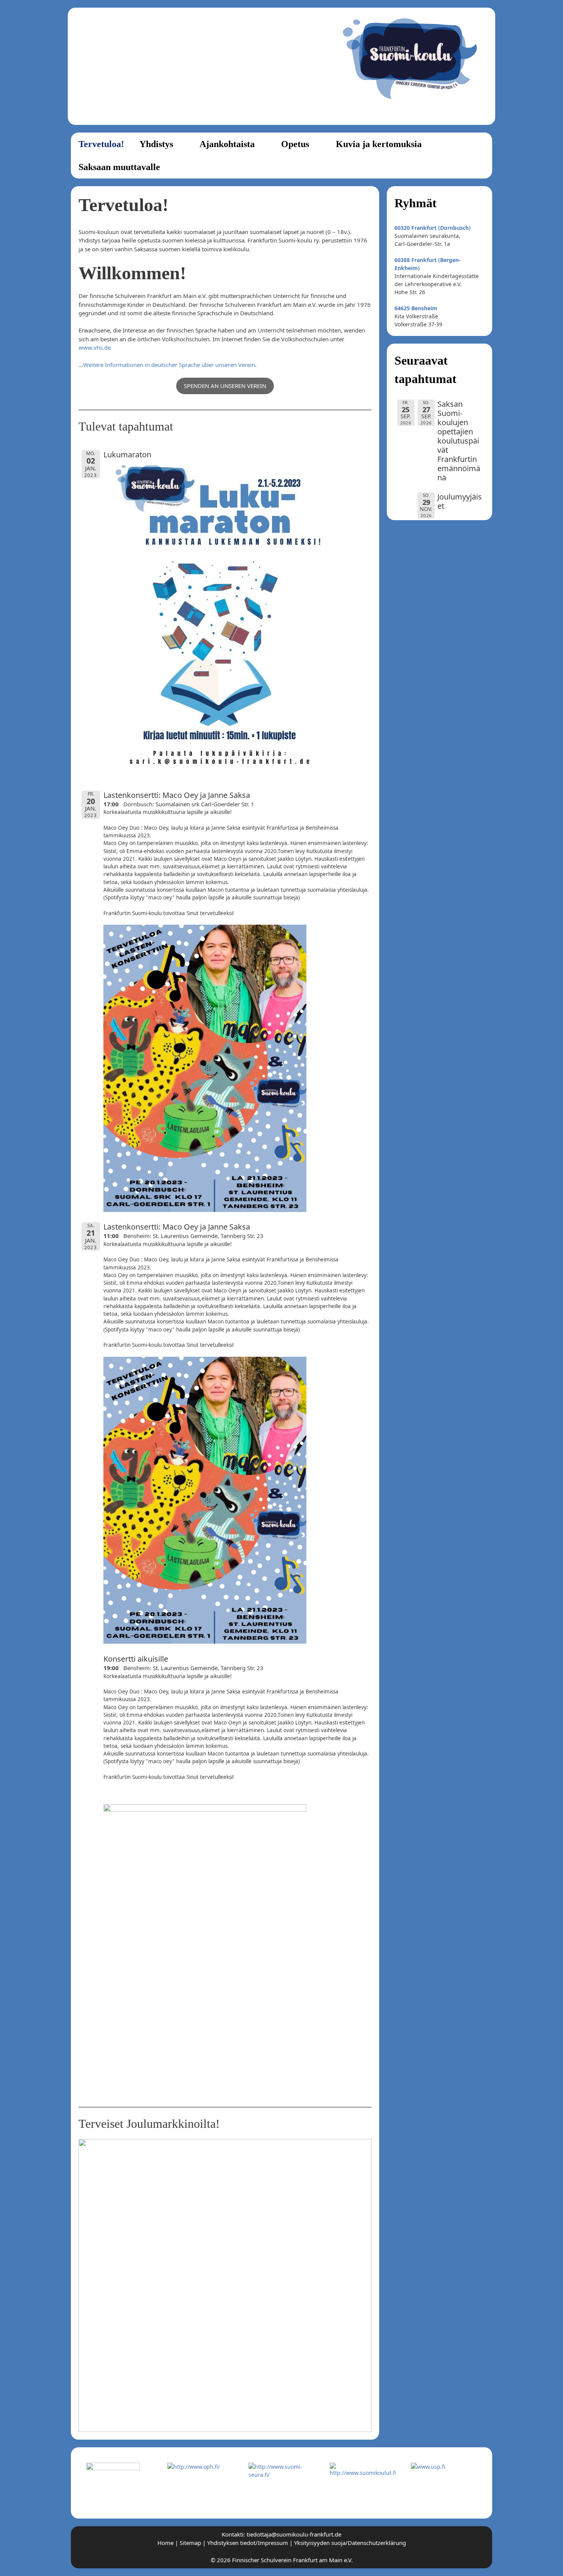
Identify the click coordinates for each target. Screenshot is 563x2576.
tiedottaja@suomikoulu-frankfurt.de (294, 2534)
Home (165, 2543)
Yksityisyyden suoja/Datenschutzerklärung (350, 2543)
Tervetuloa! (101, 144)
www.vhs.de (95, 347)
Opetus (295, 144)
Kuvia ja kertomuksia (379, 144)
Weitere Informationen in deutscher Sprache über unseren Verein (169, 365)
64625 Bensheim (416, 308)
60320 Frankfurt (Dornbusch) (433, 228)
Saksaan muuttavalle (119, 167)
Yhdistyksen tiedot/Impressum (248, 2543)
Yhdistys (156, 144)
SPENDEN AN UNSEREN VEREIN (225, 386)
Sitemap (190, 2543)
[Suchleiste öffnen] (479, 167)
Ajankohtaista (227, 144)
